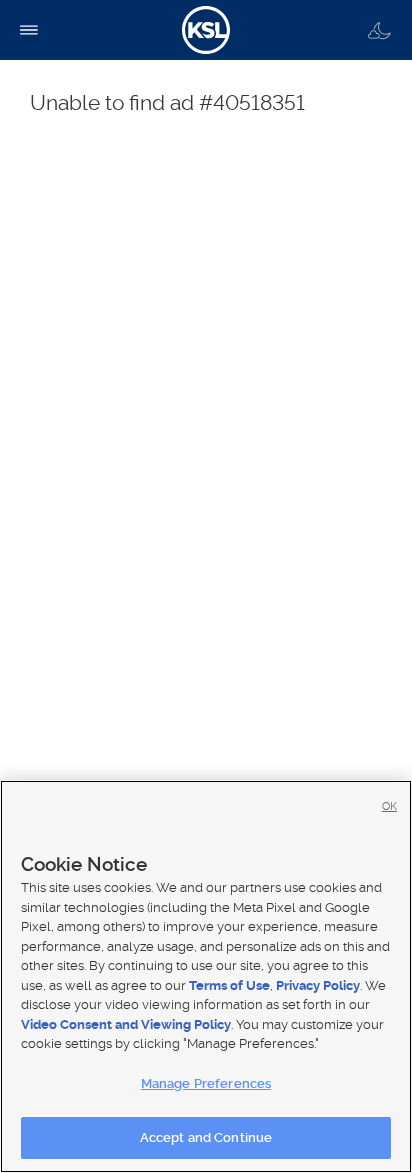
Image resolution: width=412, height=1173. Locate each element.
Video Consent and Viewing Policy (126, 1024)
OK (389, 806)
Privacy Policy (318, 985)
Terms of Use (229, 985)
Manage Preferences (206, 1083)
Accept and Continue (206, 1137)
